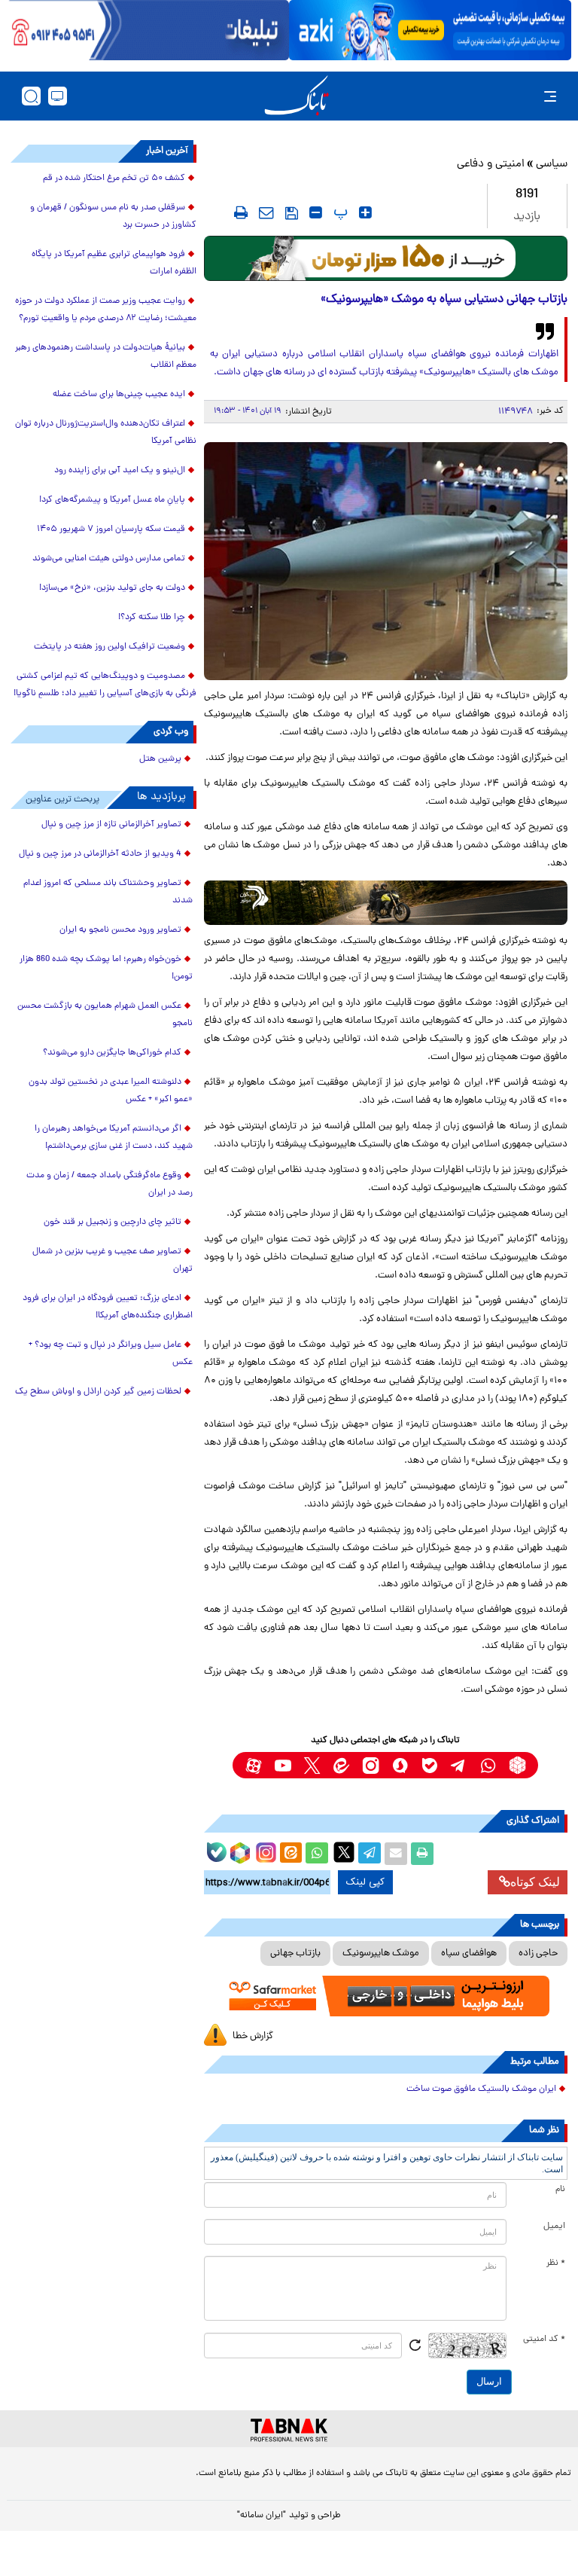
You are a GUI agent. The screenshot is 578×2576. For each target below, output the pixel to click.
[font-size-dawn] (316, 212)
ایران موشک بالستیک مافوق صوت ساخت (481, 2089)
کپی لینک (365, 1882)
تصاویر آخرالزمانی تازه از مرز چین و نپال (111, 825)
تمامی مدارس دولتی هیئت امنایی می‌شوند (109, 559)
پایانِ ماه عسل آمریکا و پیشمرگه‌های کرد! (112, 500)
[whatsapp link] (488, 1765)
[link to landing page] (297, 96)
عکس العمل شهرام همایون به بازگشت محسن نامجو (105, 1015)
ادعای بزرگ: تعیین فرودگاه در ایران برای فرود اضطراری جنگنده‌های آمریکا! (108, 1307)
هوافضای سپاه (469, 1953)
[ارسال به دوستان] (396, 1854)
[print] (241, 212)
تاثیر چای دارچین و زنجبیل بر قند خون (113, 1222)
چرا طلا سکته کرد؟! (152, 618)
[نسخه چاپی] (422, 1854)
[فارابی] (386, 258)
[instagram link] (371, 1765)
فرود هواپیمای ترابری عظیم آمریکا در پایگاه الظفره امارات (114, 263)
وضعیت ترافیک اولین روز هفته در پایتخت (110, 647)
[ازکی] (430, 30)
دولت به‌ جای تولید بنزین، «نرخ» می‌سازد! (112, 588)
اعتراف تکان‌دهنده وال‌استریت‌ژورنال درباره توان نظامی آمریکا (106, 433)
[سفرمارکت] (386, 1996)
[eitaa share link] (291, 1854)
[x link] (312, 1765)
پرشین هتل (160, 759)
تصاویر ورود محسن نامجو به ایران (120, 930)
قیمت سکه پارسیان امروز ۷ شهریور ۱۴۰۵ (111, 530)
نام (560, 2190)
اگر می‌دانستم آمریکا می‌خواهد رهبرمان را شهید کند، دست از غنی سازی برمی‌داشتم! (114, 1138)
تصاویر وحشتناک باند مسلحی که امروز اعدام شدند (108, 892)
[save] (292, 213)
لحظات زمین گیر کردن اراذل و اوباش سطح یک (98, 1392)
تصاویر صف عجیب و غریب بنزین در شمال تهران (113, 1261)
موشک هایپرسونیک (381, 1953)
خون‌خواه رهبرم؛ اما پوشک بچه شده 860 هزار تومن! (106, 968)
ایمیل (554, 2227)
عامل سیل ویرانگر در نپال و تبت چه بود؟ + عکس (111, 1354)
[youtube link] (283, 1765)
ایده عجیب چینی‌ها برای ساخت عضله (119, 395)
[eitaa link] (341, 1765)
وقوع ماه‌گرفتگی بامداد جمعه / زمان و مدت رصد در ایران (110, 1184)
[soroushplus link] (400, 1765)
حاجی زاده (538, 1953)
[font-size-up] (365, 212)
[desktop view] (58, 96)
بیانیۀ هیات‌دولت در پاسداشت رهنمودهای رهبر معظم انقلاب (106, 357)
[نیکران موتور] (386, 903)
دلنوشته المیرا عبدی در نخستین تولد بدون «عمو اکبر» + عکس (111, 1091)
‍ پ (339, 212)
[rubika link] (517, 1765)
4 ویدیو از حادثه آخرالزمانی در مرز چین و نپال (100, 854)
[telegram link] (459, 1765)
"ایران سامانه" (262, 2516)
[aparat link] (253, 1765)
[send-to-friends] (266, 212)
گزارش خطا (253, 2036)
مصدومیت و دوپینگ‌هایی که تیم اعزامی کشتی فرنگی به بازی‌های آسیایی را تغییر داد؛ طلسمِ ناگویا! (105, 685)
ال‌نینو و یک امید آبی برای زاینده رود (120, 471)
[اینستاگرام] (264, 1851)
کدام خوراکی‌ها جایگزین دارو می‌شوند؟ (112, 1053)
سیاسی (552, 165)
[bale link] (429, 1765)
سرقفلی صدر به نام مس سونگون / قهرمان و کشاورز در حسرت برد (113, 217)
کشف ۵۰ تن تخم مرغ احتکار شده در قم (114, 179)
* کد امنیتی (544, 2339)
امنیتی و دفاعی (491, 165)
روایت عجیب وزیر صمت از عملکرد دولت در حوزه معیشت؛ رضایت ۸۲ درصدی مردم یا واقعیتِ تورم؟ (106, 310)
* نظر (556, 2263)
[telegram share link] (370, 1854)
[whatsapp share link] (317, 1854)
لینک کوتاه (535, 1882)
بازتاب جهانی (295, 1953)
